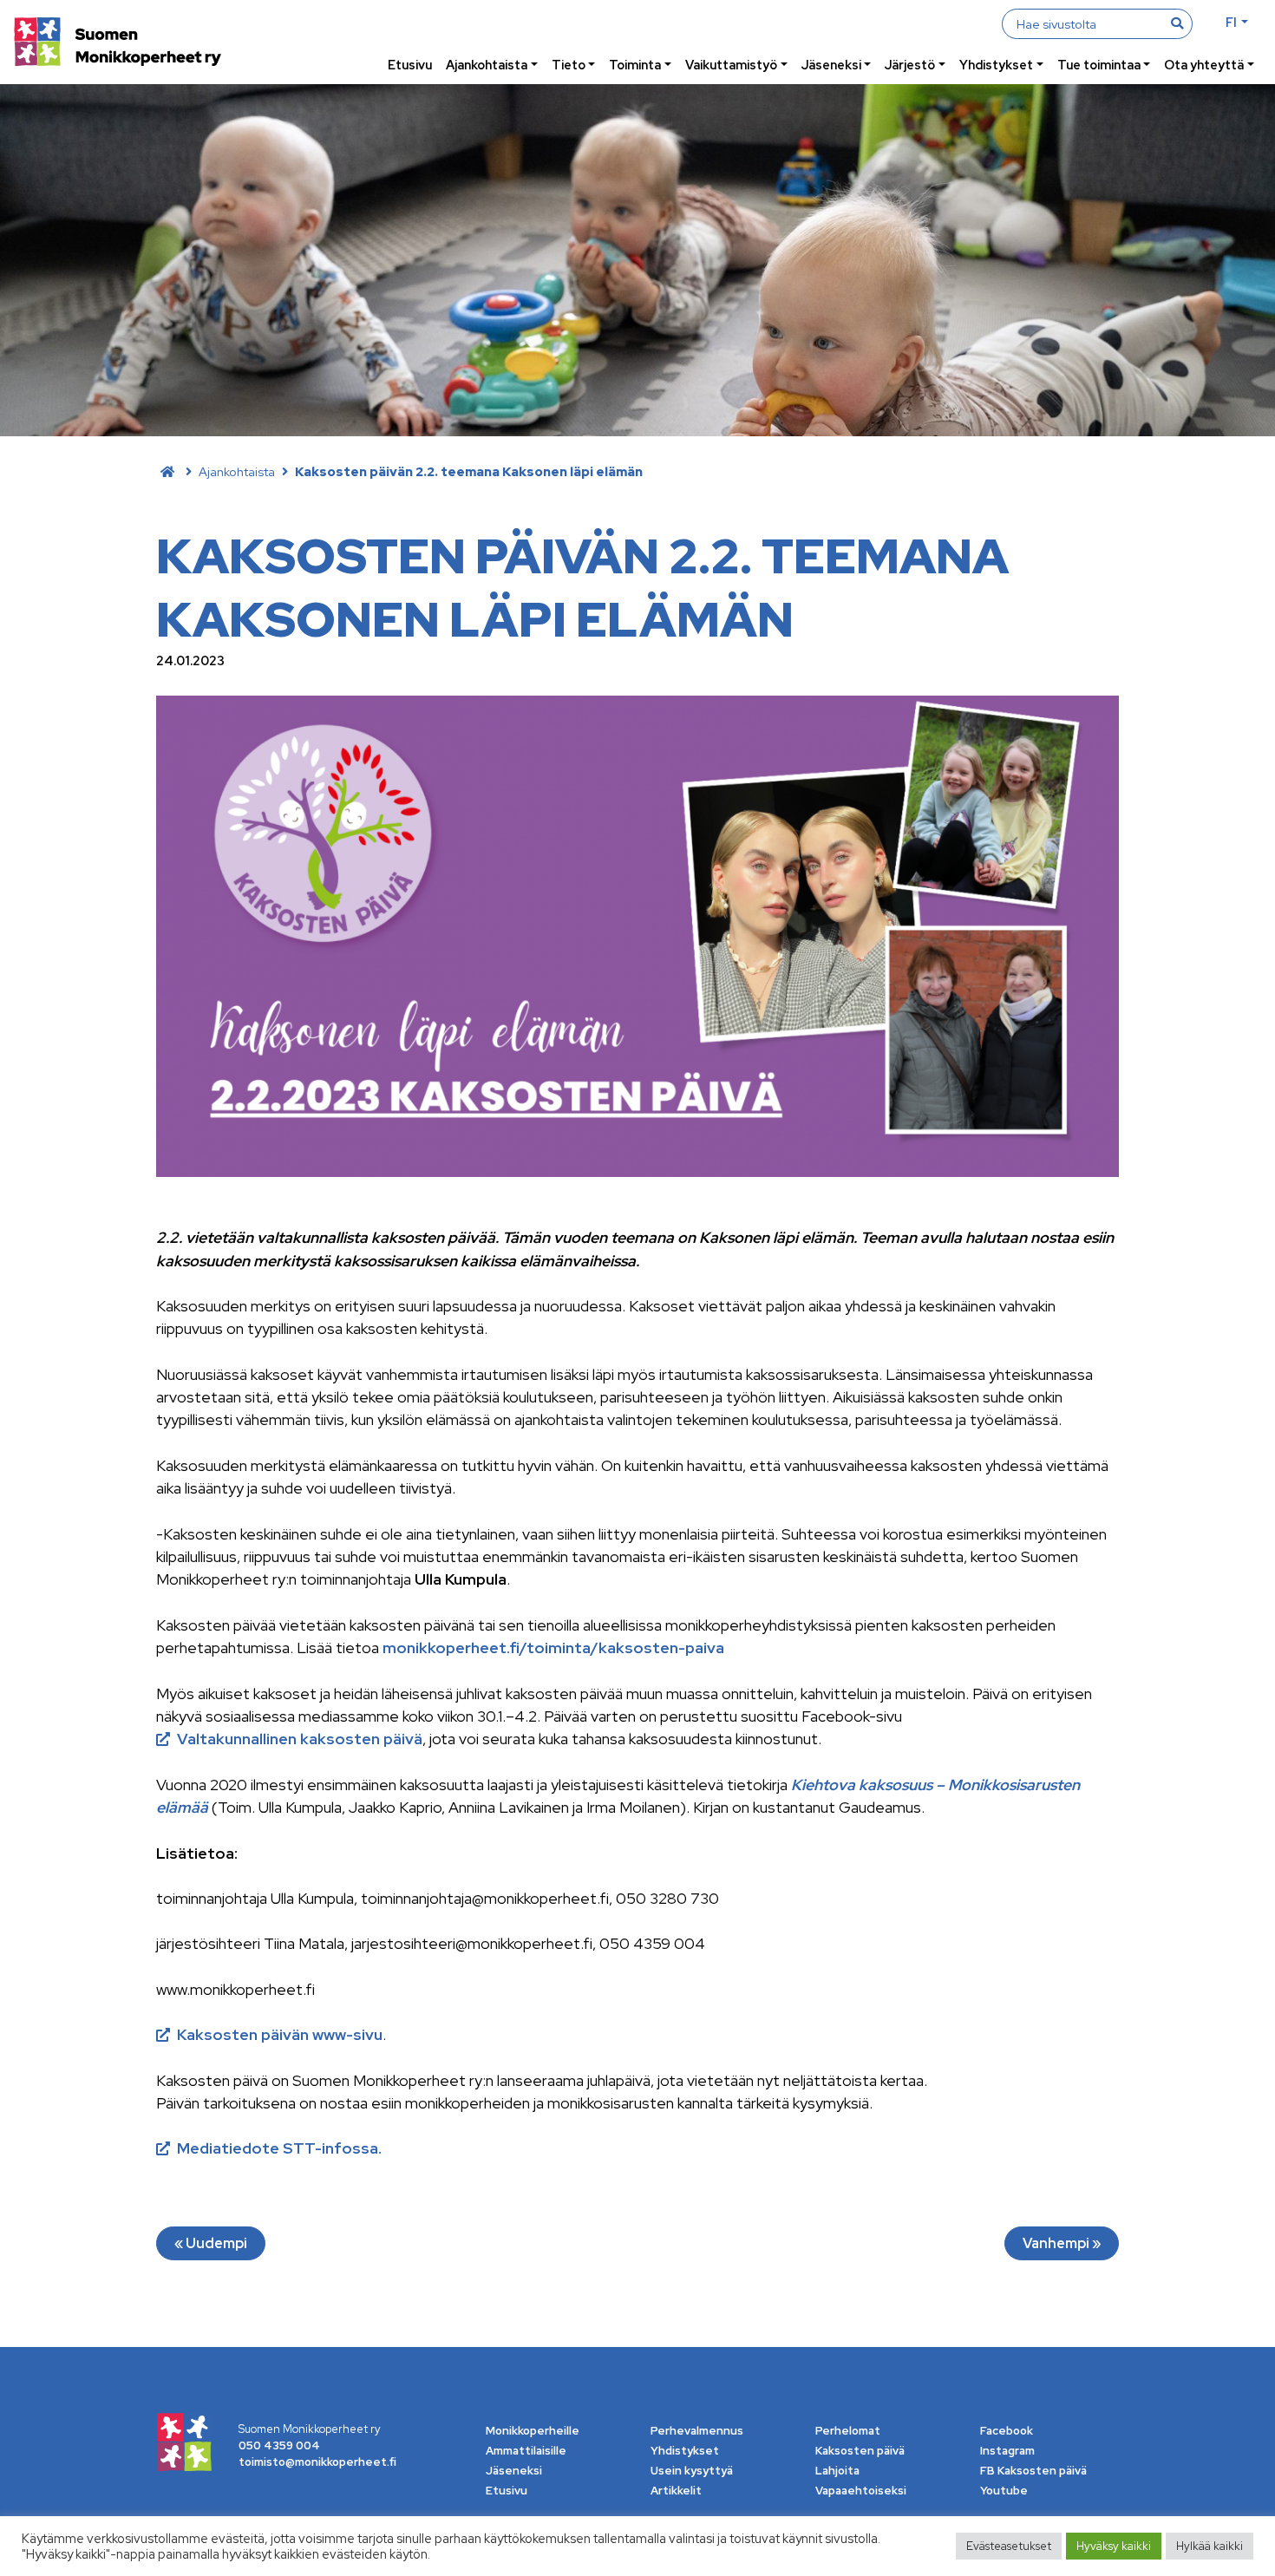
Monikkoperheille (533, 2431)
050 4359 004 (279, 2445)
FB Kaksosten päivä (1033, 2471)
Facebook (1007, 2431)
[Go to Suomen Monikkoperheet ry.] (167, 471)
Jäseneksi (831, 65)
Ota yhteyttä (1204, 65)
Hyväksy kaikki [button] (1114, 2546)
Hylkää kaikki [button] (1210, 2546)
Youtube (1004, 2491)
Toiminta (635, 65)
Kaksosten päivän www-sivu (280, 2034)
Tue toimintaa (1099, 65)
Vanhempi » (1062, 2243)
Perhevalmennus (697, 2431)
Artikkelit (676, 2491)
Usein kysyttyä (692, 2471)
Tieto (569, 65)
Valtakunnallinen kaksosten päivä (300, 1739)
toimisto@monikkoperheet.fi (317, 2462)
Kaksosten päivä (860, 2451)
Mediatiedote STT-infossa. (279, 2148)
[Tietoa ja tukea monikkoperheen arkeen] (118, 44)
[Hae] (1177, 23)
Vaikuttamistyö (731, 65)
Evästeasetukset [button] (1009, 2546)
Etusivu (410, 65)
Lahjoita (837, 2471)
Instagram (1007, 2451)
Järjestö (910, 65)
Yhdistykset (996, 65)
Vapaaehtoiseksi (861, 2491)
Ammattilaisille (526, 2451)
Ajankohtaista (487, 65)
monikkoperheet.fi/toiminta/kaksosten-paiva (553, 1648)
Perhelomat (848, 2431)
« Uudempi (211, 2243)
